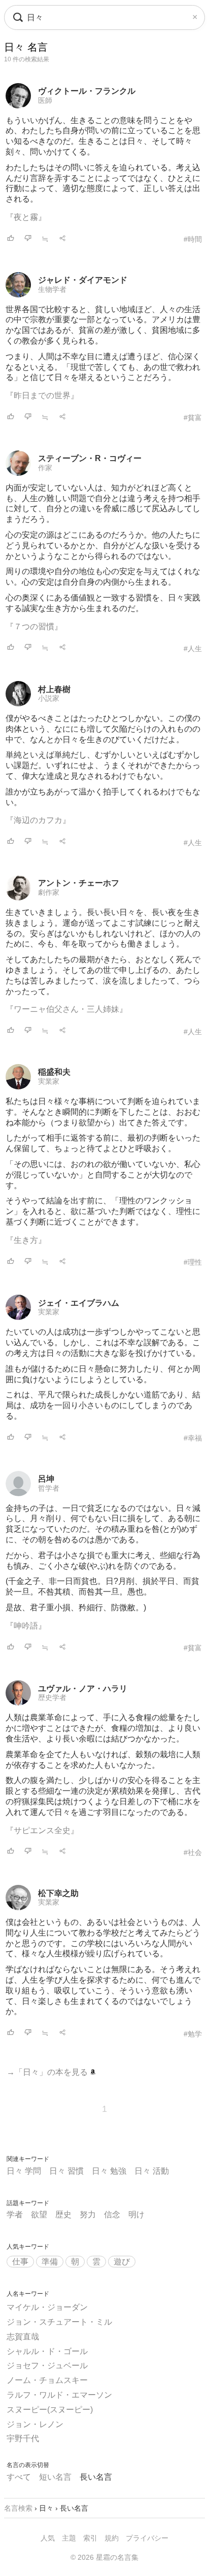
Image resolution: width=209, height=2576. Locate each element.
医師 (45, 100)
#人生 (193, 649)
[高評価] (11, 239)
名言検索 (18, 2508)
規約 (112, 2538)
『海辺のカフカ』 (38, 820)
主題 (69, 2538)
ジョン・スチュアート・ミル (59, 2322)
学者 (15, 2214)
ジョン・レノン (35, 2424)
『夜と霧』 (26, 217)
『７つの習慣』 (34, 627)
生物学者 (52, 289)
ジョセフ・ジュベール (47, 2365)
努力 (88, 2214)
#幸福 (193, 1438)
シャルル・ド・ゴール (47, 2351)
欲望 (39, 2214)
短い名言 (55, 2477)
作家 (45, 468)
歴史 (63, 2214)
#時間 (193, 239)
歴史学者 (52, 1697)
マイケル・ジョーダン (47, 2307)
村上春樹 (54, 689)
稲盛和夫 (54, 1072)
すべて (19, 2477)
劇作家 (49, 892)
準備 (50, 2262)
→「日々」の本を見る (48, 2072)
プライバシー (147, 2538)
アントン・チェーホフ (79, 883)
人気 (48, 2538)
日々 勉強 (109, 2171)
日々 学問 (24, 2171)
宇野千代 (23, 2438)
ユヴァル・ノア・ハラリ (83, 1689)
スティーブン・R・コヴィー (90, 458)
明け (136, 2214)
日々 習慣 (66, 2171)
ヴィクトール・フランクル (87, 91)
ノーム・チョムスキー (47, 2380)
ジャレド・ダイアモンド (83, 280)
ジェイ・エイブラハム (79, 1303)
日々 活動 (152, 2171)
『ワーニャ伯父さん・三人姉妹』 (66, 1009)
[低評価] (28, 239)
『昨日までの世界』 (42, 395)
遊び (122, 2262)
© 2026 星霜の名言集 (104, 2557)
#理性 (193, 1262)
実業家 (49, 1081)
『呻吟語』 (26, 1626)
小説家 (49, 698)
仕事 (20, 2262)
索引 (90, 2538)
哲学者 (49, 1488)
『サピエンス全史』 (42, 1830)
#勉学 (193, 2034)
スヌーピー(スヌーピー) (50, 2410)
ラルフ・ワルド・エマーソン (59, 2395)
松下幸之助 (58, 1893)
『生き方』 (26, 1240)
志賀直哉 (23, 2337)
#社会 (193, 1852)
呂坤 (46, 1479)
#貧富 (193, 418)
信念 (112, 2214)
